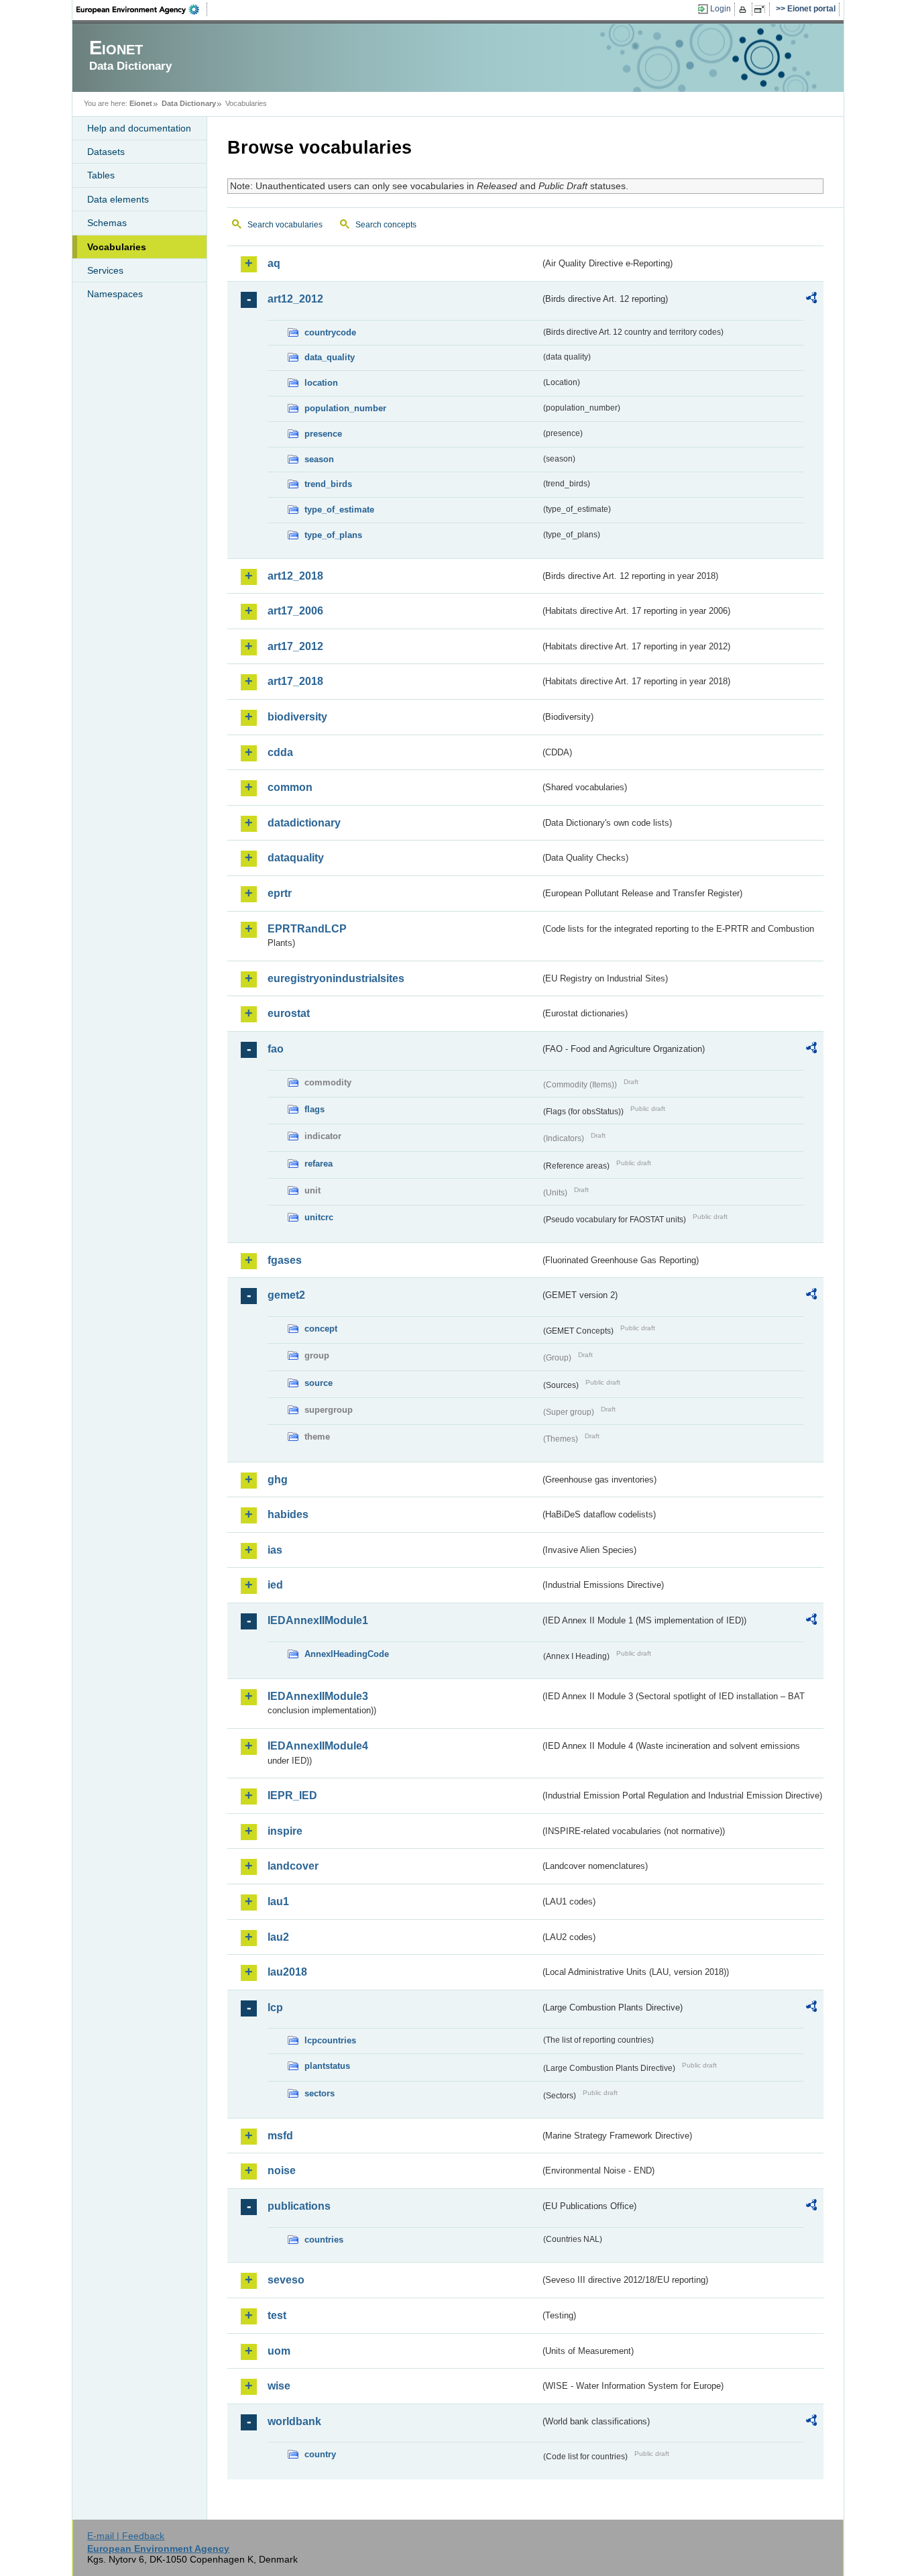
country (320, 2454)
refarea (319, 1164)
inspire (285, 1831)
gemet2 (286, 1295)
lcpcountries (330, 2040)
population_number (345, 408)
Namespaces (115, 294)
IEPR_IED (292, 1795)
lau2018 (287, 1972)
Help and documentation (139, 128)
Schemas (107, 223)
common (290, 787)
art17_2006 (295, 611)
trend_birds (328, 484)
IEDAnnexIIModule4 (318, 1746)
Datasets (106, 152)
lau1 (278, 1901)
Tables (101, 175)
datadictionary (304, 823)
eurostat (289, 1013)
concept (321, 1329)
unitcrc (319, 1217)
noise (282, 2170)
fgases (285, 1260)
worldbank (294, 2421)
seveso (286, 2280)
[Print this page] (745, 9)
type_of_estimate (339, 509)
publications (299, 2206)
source (319, 1383)
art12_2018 (295, 576)
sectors (320, 2093)
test (277, 2315)
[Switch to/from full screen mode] (762, 9)
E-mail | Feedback (126, 2536)
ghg (278, 1480)
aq (274, 263)
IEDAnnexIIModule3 (318, 1696)
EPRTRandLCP (307, 929)
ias (275, 1550)
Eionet (141, 103)
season (319, 459)
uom (279, 2351)
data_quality (330, 357)
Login (721, 9)
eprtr (280, 893)
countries (324, 2240)
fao (276, 1049)
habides (288, 1514)
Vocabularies (117, 247)
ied (275, 1585)
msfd (280, 2136)
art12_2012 (295, 299)
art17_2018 (295, 681)
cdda (280, 752)
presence (323, 434)
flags (314, 1109)
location (321, 383)
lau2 (278, 1937)
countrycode (330, 332)
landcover (293, 1866)
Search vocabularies (285, 225)
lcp (275, 2007)
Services (105, 270)
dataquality (296, 858)
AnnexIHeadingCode (347, 1654)
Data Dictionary (189, 103)
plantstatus (327, 2066)
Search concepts (386, 225)
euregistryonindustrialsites (336, 978)
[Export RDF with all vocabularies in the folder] (811, 300)
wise (279, 2386)
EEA (142, 9)
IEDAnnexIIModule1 (318, 1620)
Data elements (118, 199)
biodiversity (297, 717)
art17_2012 (295, 646)
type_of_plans (333, 535)
